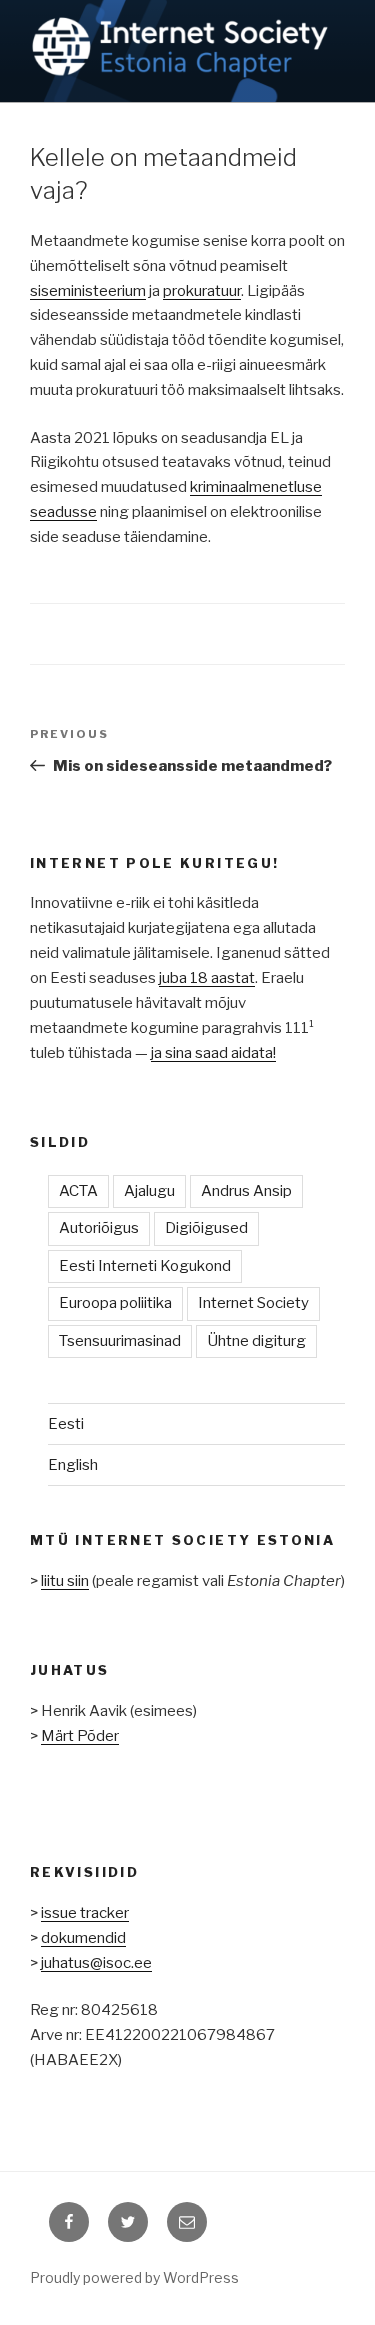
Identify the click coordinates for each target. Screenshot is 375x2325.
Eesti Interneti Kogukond (145, 1266)
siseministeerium (88, 291)
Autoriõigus (99, 1228)
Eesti (66, 1424)
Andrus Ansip (246, 1191)
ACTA (78, 1191)
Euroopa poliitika (115, 1303)
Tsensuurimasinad (120, 1341)
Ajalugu (149, 1191)
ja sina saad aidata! (213, 1053)
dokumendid (83, 1938)
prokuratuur (202, 291)
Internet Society (253, 1303)
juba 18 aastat (207, 978)
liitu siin (65, 1581)
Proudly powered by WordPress (134, 2277)
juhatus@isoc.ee (96, 1963)
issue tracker (85, 1913)
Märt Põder (80, 1736)
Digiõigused (206, 1228)
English (73, 1465)
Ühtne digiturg (256, 1341)
